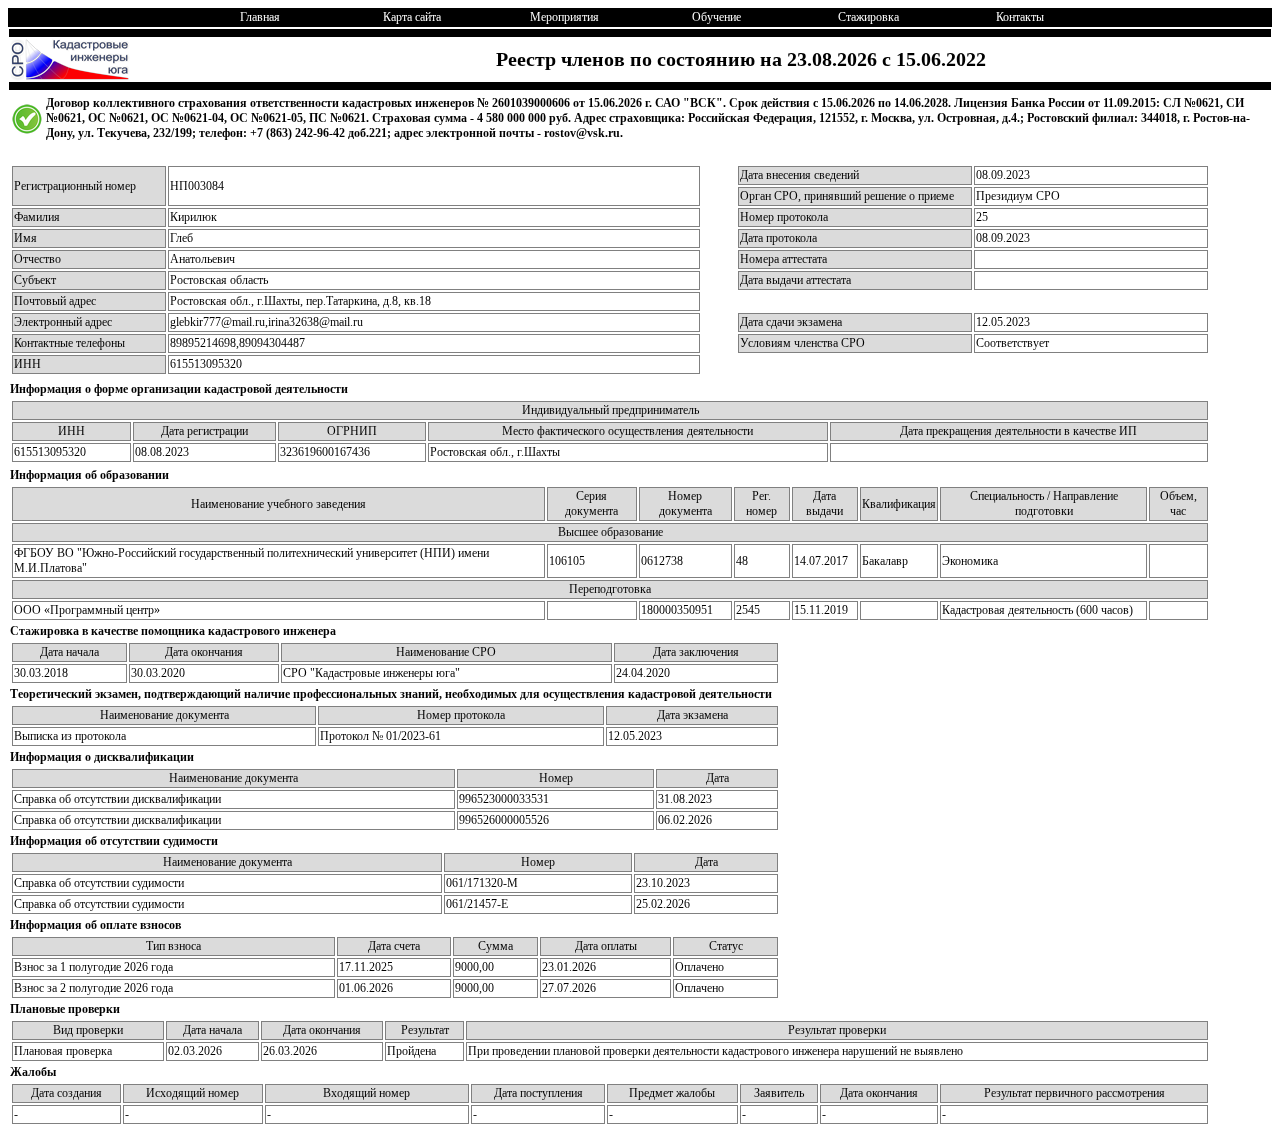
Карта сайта (412, 17)
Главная (260, 17)
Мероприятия (564, 17)
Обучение (716, 17)
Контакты (1020, 17)
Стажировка (868, 17)
